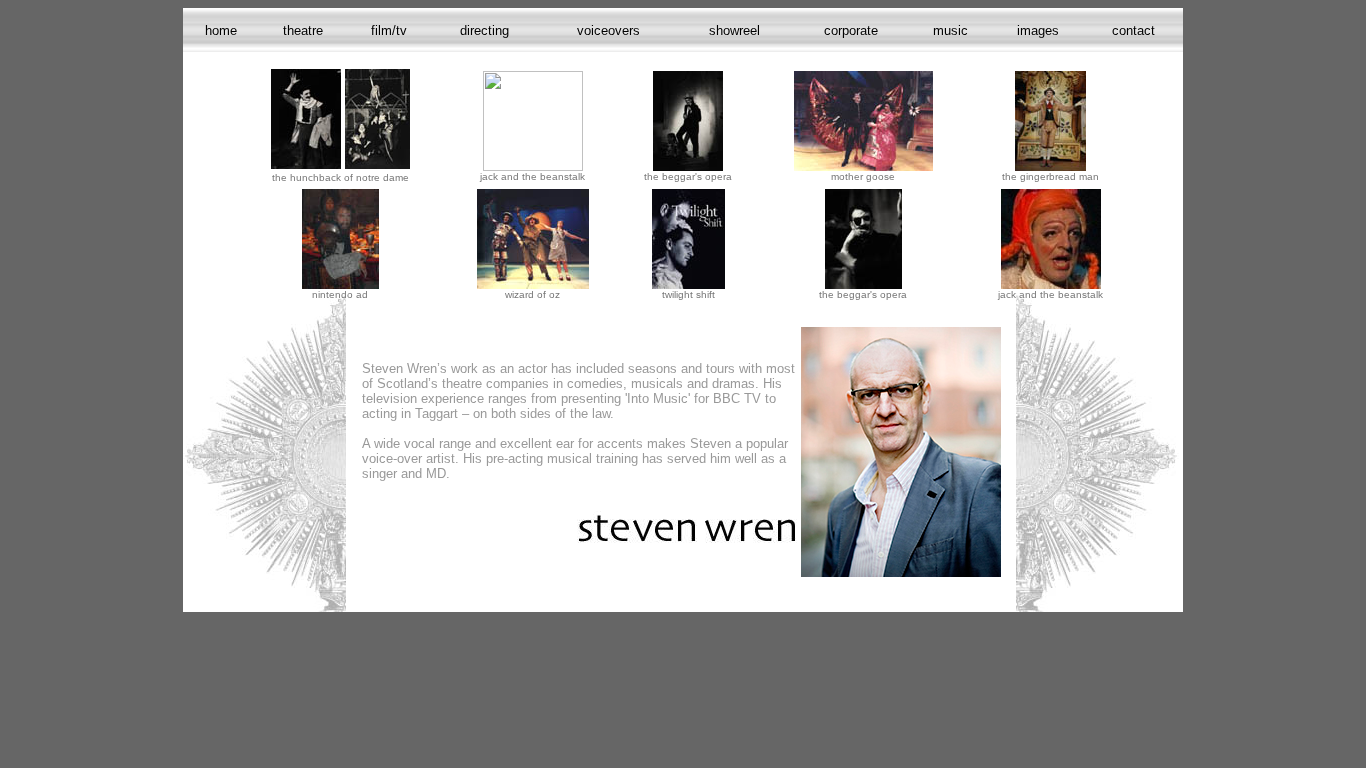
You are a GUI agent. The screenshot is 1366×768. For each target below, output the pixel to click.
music (950, 30)
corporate (851, 30)
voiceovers (608, 30)
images (1038, 30)
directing (484, 30)
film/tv (389, 30)
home (221, 30)
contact (1133, 30)
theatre (303, 30)
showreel (734, 30)
